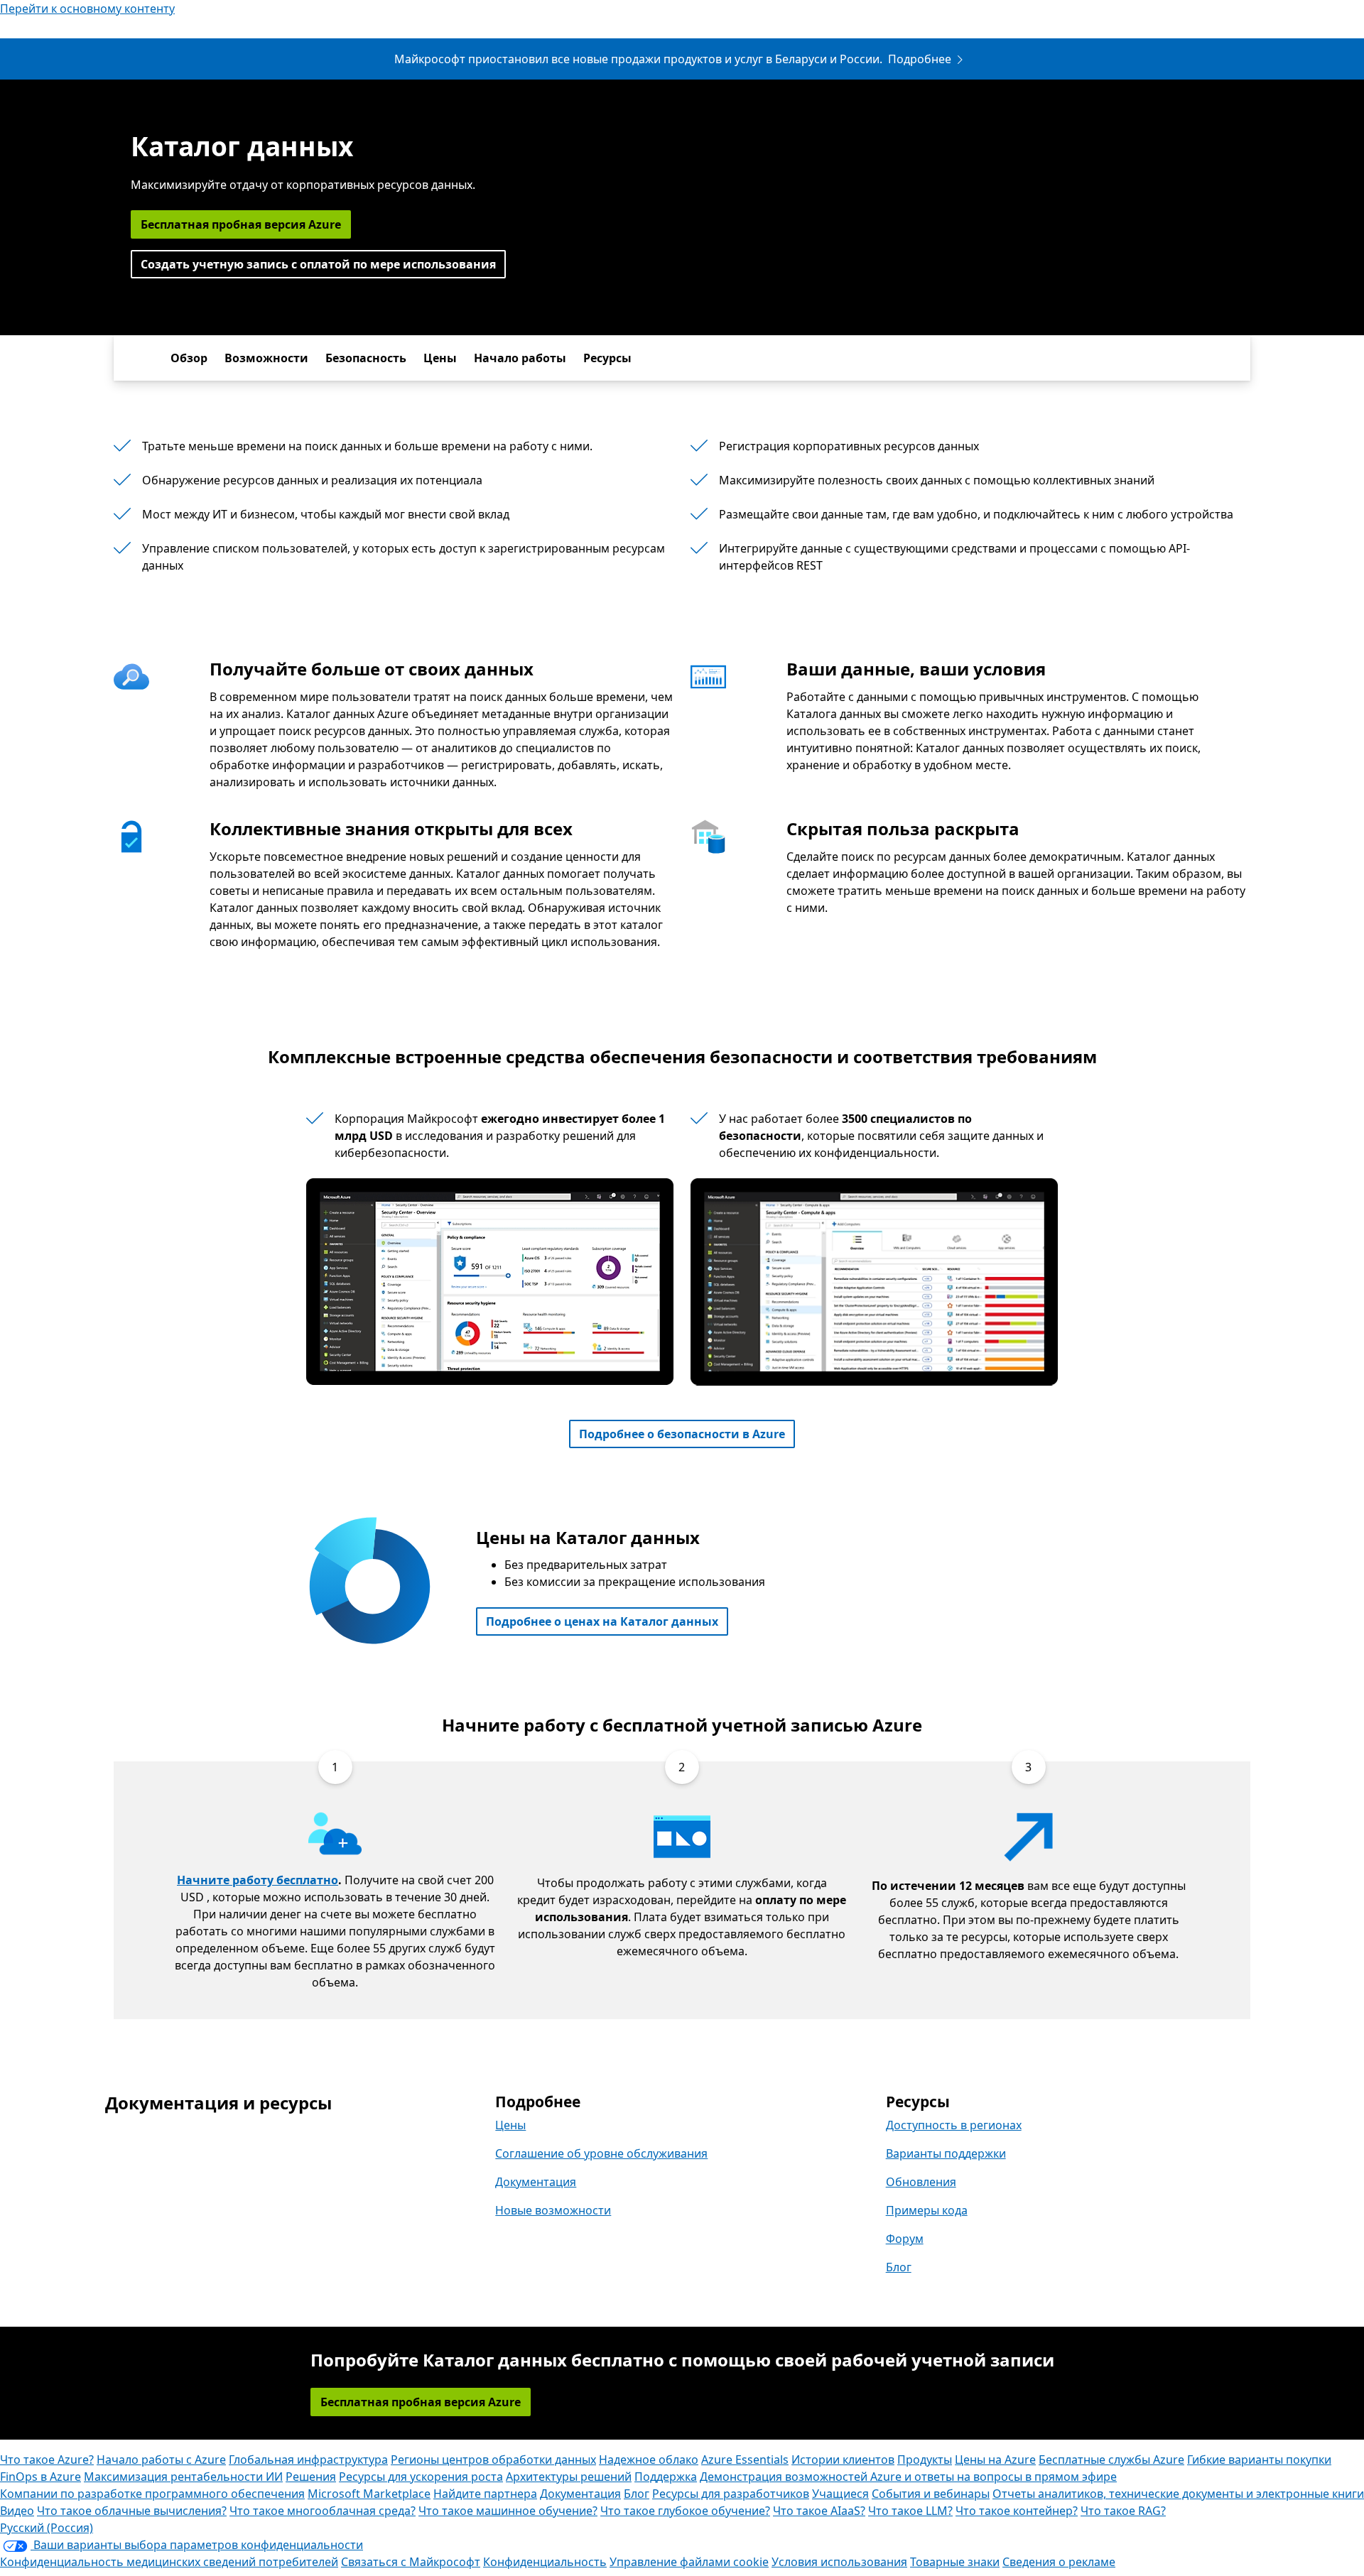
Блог (899, 2267)
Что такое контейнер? (1017, 2511)
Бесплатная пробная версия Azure (241, 224)
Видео (17, 2511)
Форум (905, 2239)
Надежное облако (649, 2460)
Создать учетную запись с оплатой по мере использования (318, 264)
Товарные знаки (955, 2562)
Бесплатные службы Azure (1111, 2460)
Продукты (925, 2460)
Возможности (266, 358)
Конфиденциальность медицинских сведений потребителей (169, 2562)
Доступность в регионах (954, 2125)
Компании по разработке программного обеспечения (152, 2494)
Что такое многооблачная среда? (323, 2511)
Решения (311, 2477)
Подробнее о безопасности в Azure (682, 1434)
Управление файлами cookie (689, 2562)
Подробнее (920, 59)
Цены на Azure (995, 2460)
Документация (536, 2182)
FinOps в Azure (40, 2477)
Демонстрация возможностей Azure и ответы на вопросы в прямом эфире (908, 2477)
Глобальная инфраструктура (308, 2460)
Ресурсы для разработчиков (731, 2494)
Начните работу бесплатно (258, 1880)
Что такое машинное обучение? (508, 2511)
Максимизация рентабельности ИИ (183, 2477)
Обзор (189, 358)
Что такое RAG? (1123, 2511)
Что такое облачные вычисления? (132, 2511)
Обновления (921, 2182)
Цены (440, 358)
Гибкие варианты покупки (1259, 2460)
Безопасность (366, 358)
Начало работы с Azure (161, 2460)
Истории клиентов (843, 2460)
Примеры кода (927, 2210)
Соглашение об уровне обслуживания (601, 2153)
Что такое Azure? (47, 2460)
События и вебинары (931, 2494)
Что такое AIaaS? (819, 2511)
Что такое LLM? (910, 2511)
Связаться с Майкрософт (411, 2562)
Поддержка (666, 2477)
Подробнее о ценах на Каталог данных (602, 1621)
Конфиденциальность (545, 2562)
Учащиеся (840, 2494)
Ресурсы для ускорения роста (421, 2477)
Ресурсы (607, 358)
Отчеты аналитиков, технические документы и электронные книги (1178, 2494)
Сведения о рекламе (1059, 2562)
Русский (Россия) (47, 2528)
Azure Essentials (745, 2460)
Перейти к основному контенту (87, 9)
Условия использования (839, 2562)
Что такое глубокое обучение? (685, 2511)
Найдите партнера (485, 2494)
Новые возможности (553, 2210)
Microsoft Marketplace (369, 2494)
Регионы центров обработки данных (493, 2460)
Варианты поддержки (946, 2153)
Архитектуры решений (569, 2477)
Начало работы (520, 358)
